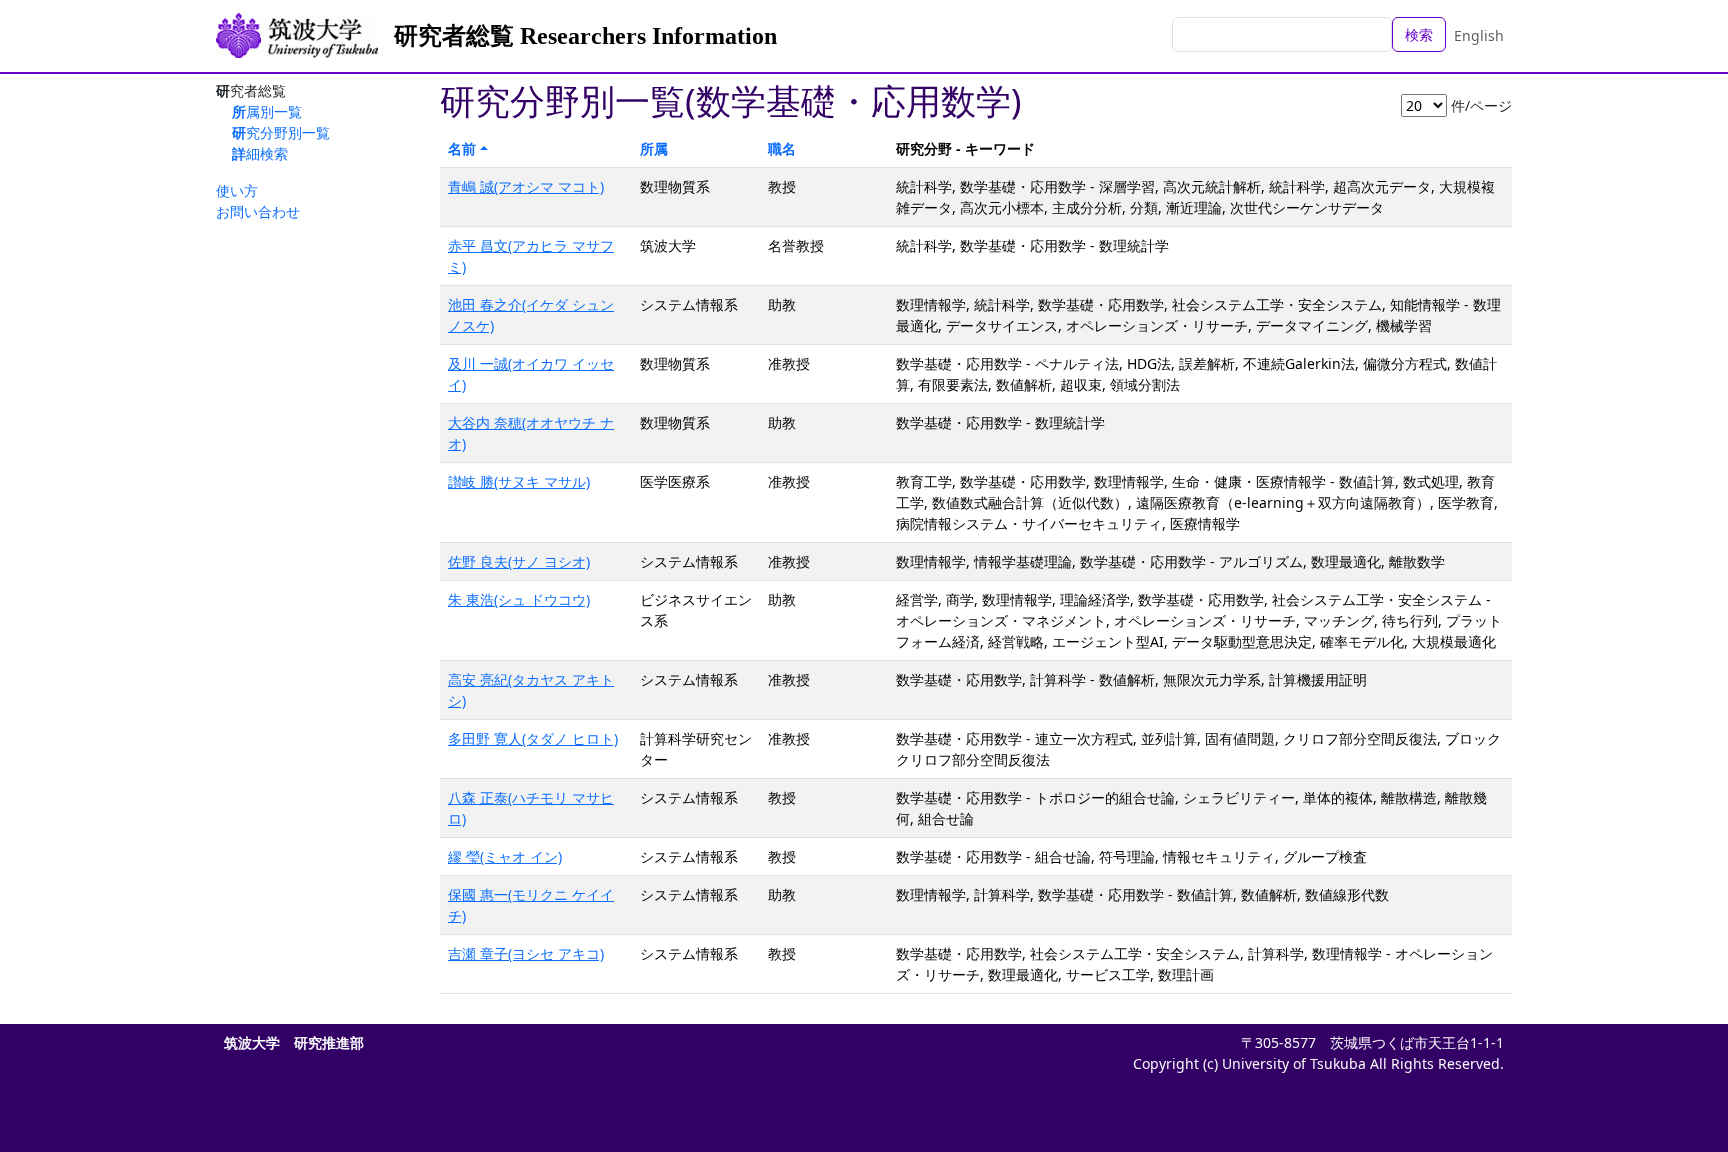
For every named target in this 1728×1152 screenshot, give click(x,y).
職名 (782, 148)
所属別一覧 (267, 111)
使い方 (237, 190)
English (1479, 35)
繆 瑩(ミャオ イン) (505, 856)
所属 (654, 148)
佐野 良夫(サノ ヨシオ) (519, 561)
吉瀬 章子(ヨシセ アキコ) (526, 953)
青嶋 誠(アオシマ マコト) (526, 186)
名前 (462, 148)
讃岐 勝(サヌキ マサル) (519, 481)
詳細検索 (260, 153)
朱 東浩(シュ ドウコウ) (519, 599)
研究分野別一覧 (281, 132)
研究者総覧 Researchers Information (585, 36)
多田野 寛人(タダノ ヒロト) (533, 738)
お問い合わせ (258, 211)
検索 (1419, 34)
